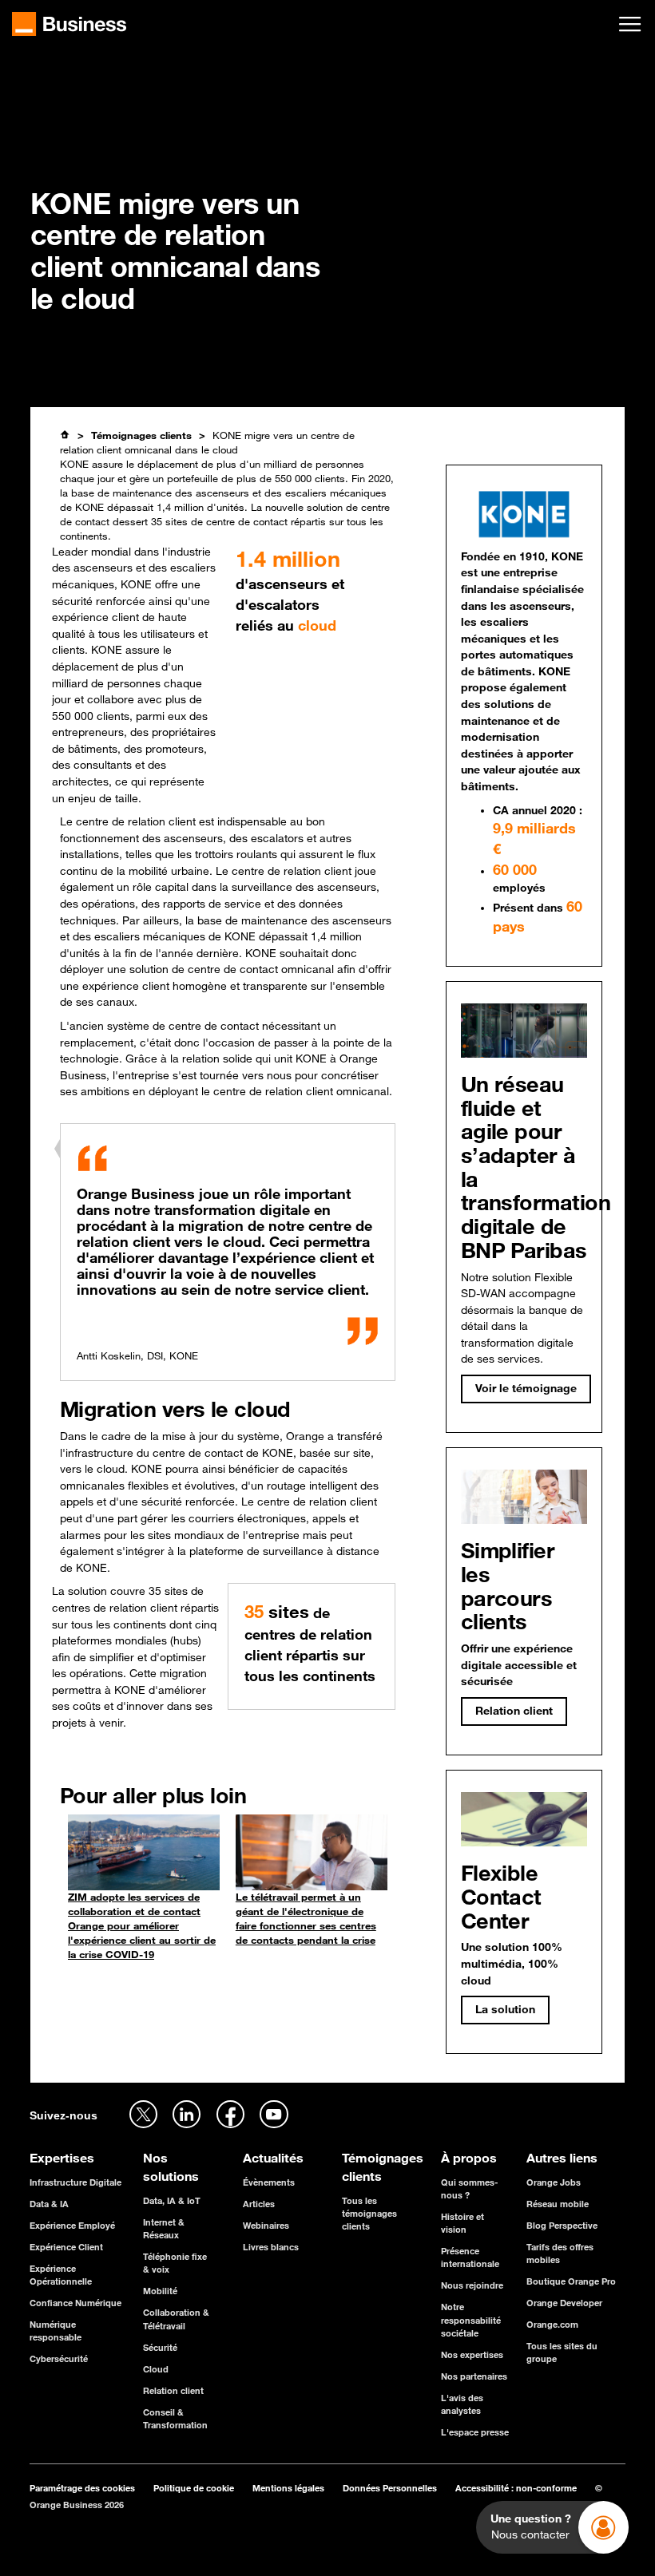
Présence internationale (470, 2257)
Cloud (156, 2369)
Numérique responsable (56, 2331)
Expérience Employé (72, 2225)
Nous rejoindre (472, 2285)
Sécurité (160, 2347)
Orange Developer (564, 2303)
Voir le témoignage (526, 1388)
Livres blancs (271, 2247)
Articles (259, 2204)
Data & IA (49, 2204)
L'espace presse (475, 2432)
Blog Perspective (562, 2225)
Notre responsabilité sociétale (471, 2319)
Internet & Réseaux (164, 2228)
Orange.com (552, 2324)
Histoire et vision (462, 2223)
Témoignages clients (141, 435)
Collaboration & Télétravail (176, 2319)
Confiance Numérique (75, 2303)
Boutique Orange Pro (571, 2281)
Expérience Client (66, 2247)
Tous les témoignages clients (369, 2213)
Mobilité (160, 2291)
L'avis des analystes (462, 2404)
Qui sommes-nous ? (469, 2188)
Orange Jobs (554, 2182)
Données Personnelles (390, 2488)
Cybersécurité (59, 2358)
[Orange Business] (69, 24)
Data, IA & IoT (172, 2200)
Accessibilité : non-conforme (516, 2488)
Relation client (173, 2390)
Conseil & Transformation (175, 2418)
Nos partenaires (474, 2376)
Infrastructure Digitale (75, 2182)
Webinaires (266, 2225)
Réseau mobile (558, 2204)
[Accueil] (65, 435)
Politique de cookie (194, 2488)
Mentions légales (288, 2488)
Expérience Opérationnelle (61, 2275)
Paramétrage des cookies (82, 2488)
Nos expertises (472, 2354)
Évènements (269, 2182)
